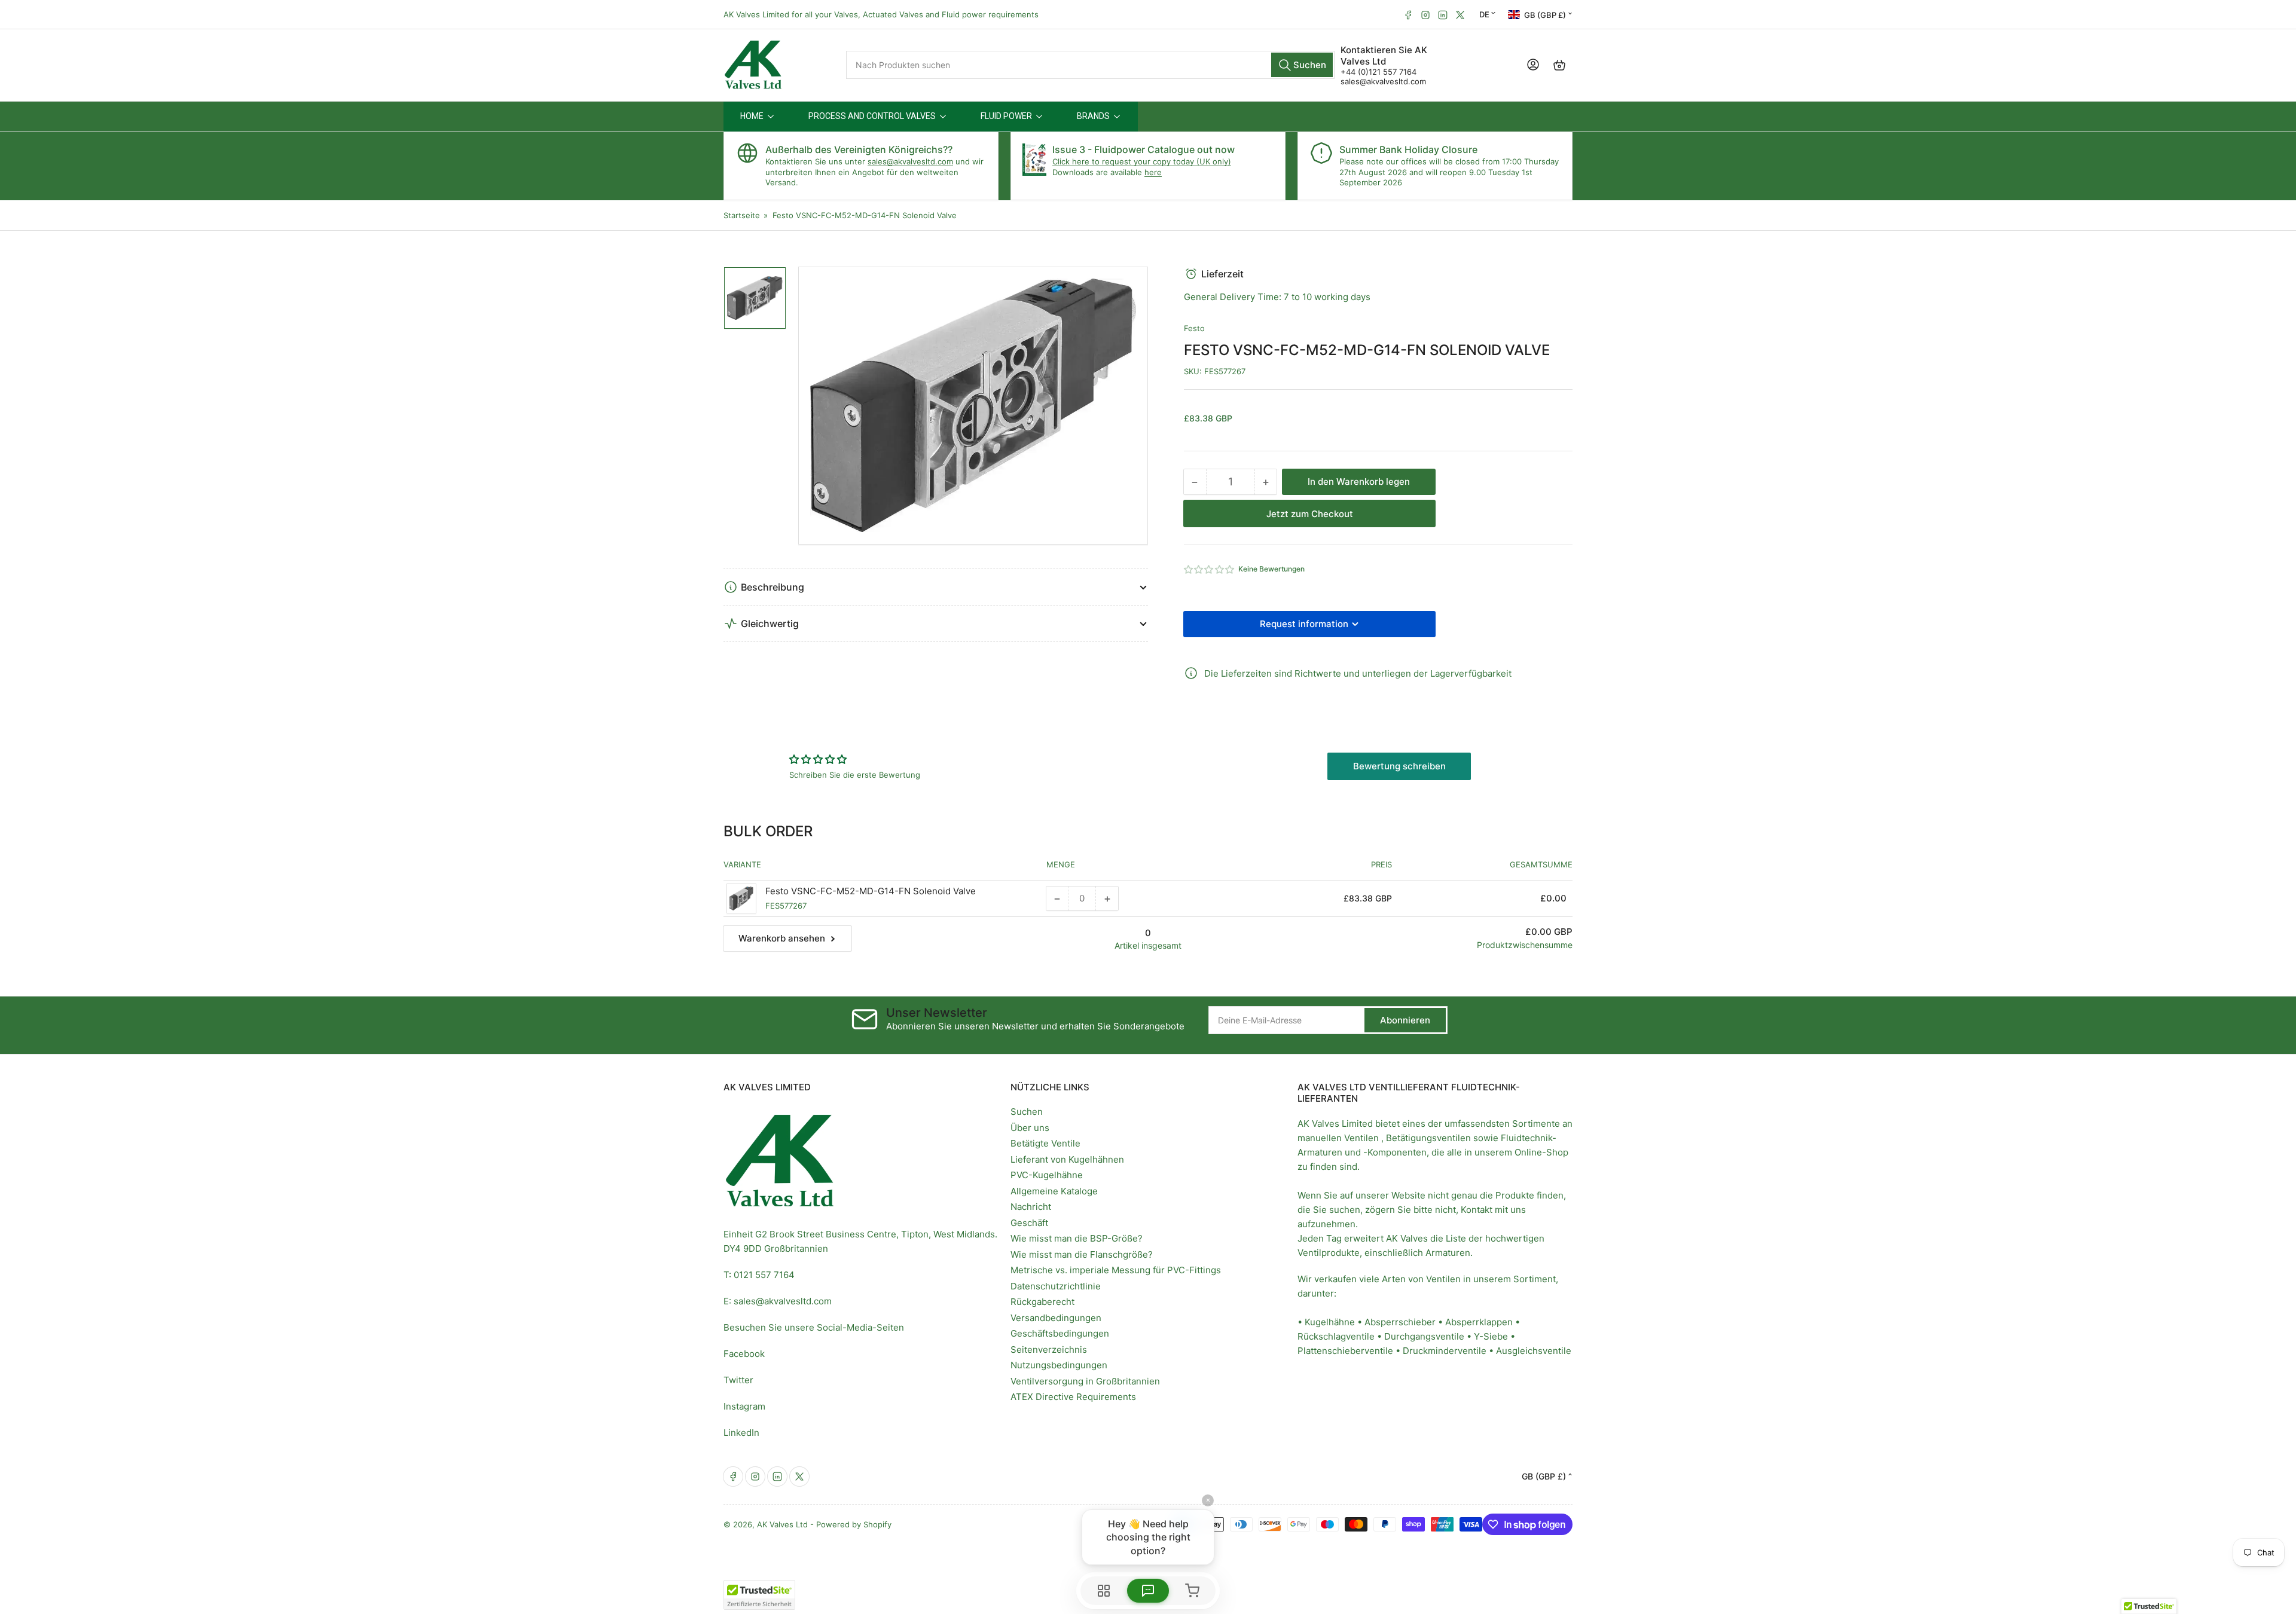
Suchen (1027, 1112)
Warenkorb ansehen (782, 938)
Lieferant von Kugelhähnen (1067, 1159)
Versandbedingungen (1056, 1318)
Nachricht (1031, 1207)
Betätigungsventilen (1428, 1138)
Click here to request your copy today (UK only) (1142, 161)
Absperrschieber (1400, 1322)
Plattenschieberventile (1345, 1351)
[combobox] (1090, 65)
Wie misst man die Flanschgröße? (1082, 1254)
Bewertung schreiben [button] (1399, 766)
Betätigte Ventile (1045, 1143)
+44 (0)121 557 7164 (1378, 72)
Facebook (744, 1354)
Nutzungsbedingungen (1059, 1365)
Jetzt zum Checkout (1310, 514)
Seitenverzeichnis (1049, 1349)
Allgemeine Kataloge (1054, 1191)
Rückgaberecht (1042, 1302)
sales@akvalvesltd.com (1383, 81)
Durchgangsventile (1424, 1336)
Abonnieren (1405, 1020)
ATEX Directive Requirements (1073, 1397)
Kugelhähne (1330, 1322)
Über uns (1030, 1128)
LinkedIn (741, 1433)
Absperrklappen (1479, 1322)
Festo (1194, 328)
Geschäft (1029, 1223)
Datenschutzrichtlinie (1056, 1286)
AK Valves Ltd (782, 1524)
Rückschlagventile (1336, 1336)
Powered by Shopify (854, 1524)
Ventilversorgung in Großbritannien (1085, 1381)
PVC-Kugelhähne (1047, 1175)
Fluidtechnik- (1529, 1138)
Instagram (744, 1406)
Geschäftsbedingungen (1060, 1333)
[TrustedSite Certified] (759, 1595)
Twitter (738, 1380)
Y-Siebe (1491, 1336)
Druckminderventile (1445, 1351)
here (1153, 172)
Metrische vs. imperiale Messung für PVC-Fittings (1116, 1270)
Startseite (742, 215)
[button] (1210, 569)
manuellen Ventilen (1338, 1138)
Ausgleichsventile (1534, 1351)
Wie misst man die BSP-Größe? (1077, 1238)
